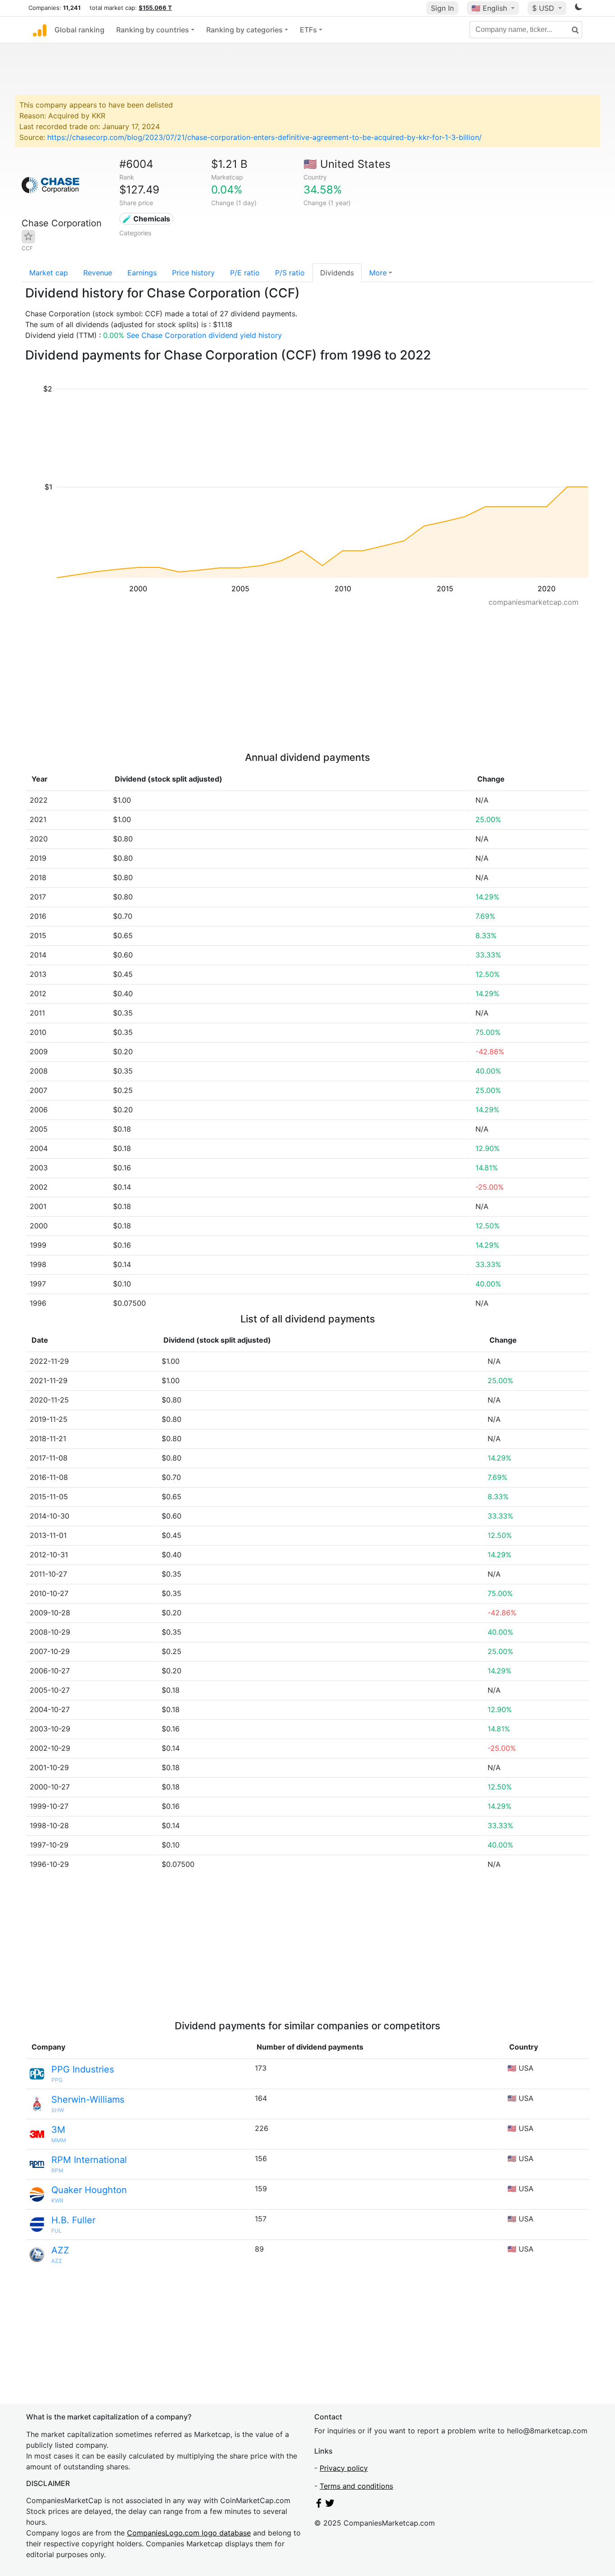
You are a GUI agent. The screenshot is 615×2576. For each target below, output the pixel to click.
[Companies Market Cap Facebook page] (319, 2505)
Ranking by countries (153, 30)
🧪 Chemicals (146, 219)
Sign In (442, 8)
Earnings (142, 273)
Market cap (49, 273)
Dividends (337, 273)
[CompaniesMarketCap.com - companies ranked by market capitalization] (40, 30)
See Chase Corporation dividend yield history (204, 335)
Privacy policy (344, 2468)
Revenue (98, 273)
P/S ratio (290, 273)
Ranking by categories (244, 30)
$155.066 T (155, 8)
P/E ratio (245, 273)
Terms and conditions (356, 2486)
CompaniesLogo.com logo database (189, 2533)
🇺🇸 (489, 8)
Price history (193, 273)
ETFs (308, 30)
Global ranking (79, 30)
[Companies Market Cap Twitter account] (330, 2505)
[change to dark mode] (579, 9)
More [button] (378, 273)
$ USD (544, 8)
